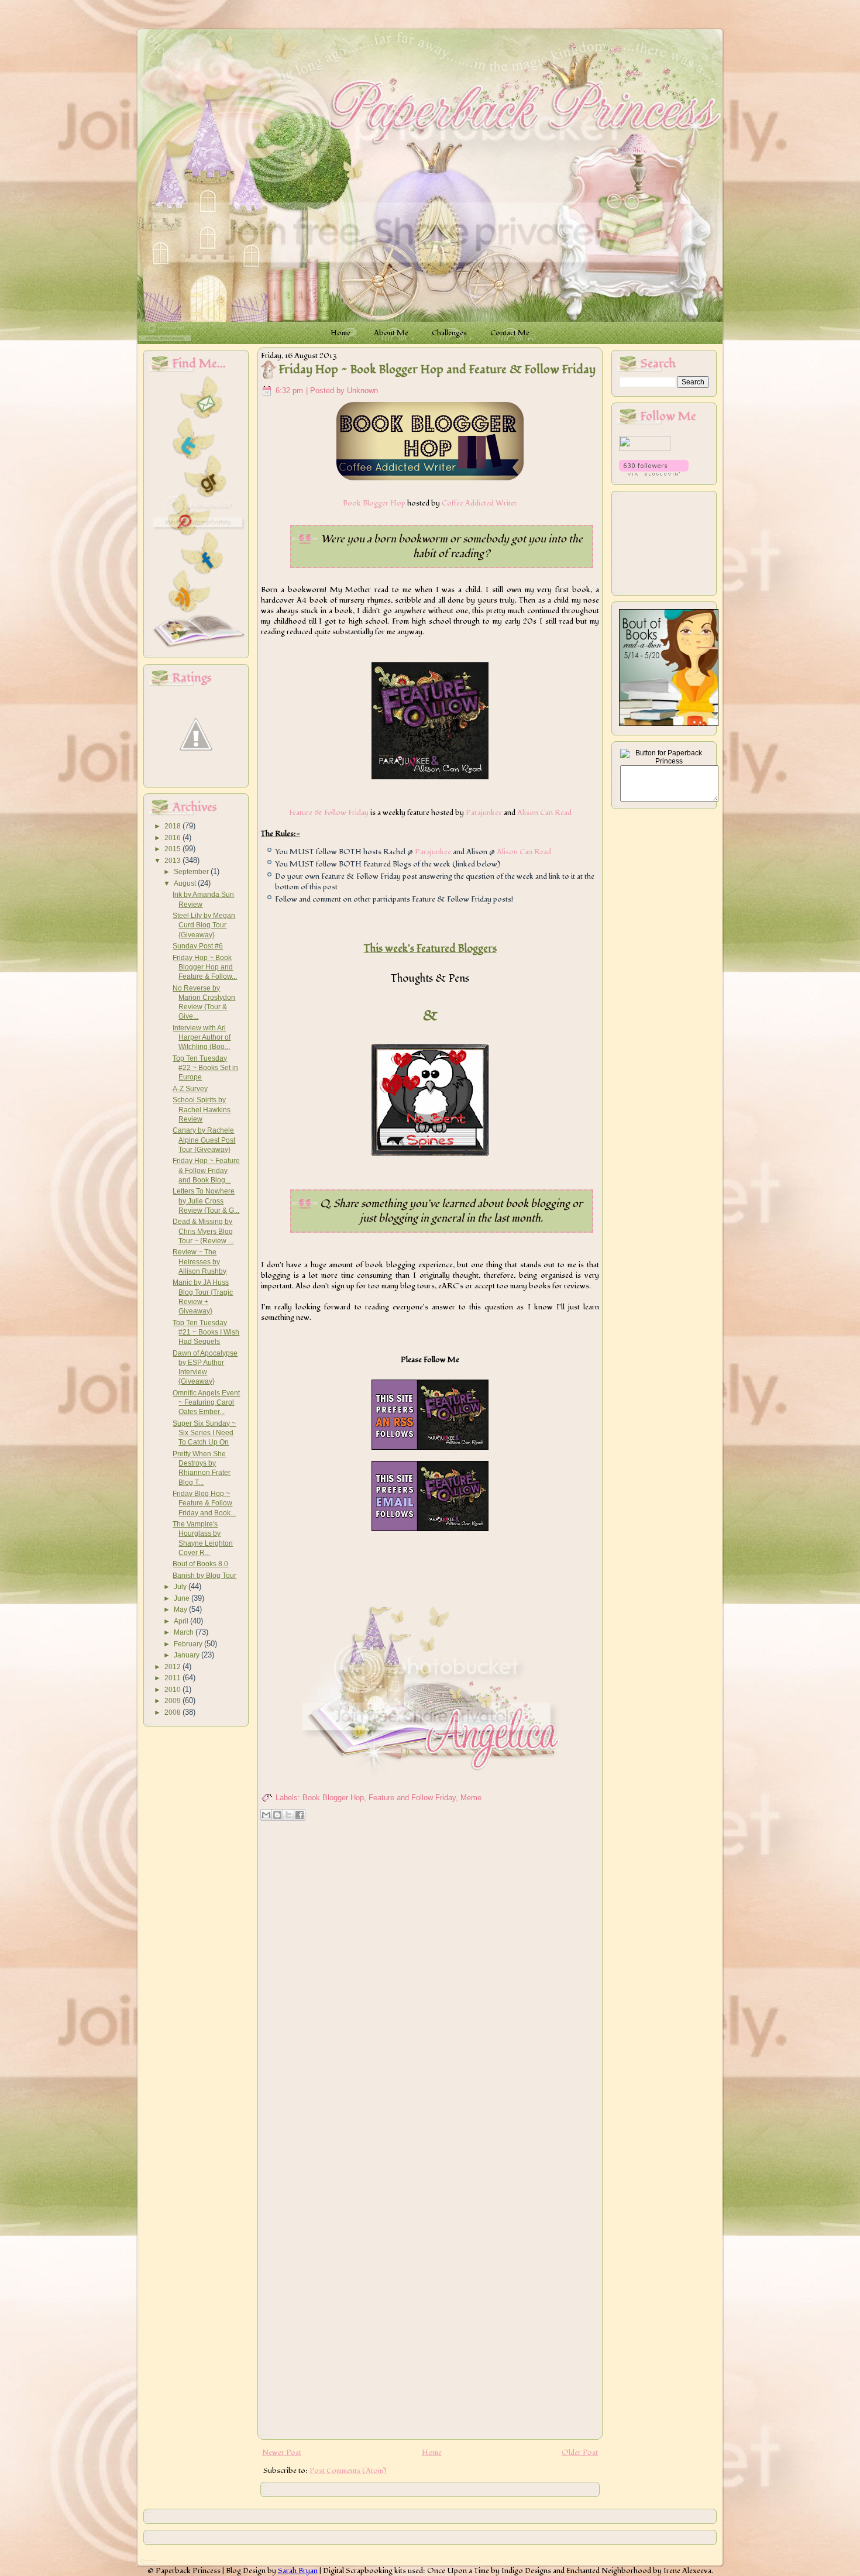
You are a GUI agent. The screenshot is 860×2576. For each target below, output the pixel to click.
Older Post (580, 2453)
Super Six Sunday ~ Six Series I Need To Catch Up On (204, 1433)
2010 (173, 1690)
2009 (173, 1701)
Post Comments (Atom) (348, 2471)
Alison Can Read (544, 813)
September (192, 872)
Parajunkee (484, 813)
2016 (173, 838)
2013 (173, 861)
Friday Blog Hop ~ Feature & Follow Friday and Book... (204, 1503)
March (185, 1632)
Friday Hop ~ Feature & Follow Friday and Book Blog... (206, 1170)
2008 (173, 1712)
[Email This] (266, 1815)
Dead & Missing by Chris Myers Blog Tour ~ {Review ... (203, 1231)
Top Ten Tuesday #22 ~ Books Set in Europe (205, 1068)
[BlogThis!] (277, 1815)
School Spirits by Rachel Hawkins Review (202, 1110)
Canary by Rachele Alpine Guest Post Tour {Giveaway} (204, 1140)
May (181, 1609)
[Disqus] (430, 1976)
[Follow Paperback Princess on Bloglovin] (654, 473)
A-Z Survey (190, 1089)
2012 (173, 1667)
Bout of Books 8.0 (200, 1564)
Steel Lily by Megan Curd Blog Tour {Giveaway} (204, 925)
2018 (173, 826)
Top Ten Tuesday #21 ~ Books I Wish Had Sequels (206, 1332)
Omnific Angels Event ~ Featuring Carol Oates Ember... (206, 1403)
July (181, 1587)
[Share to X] (288, 1815)
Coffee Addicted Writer (479, 503)
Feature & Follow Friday (329, 813)
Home (432, 2453)
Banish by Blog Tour (204, 1576)
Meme (471, 1798)
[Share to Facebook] (300, 1815)
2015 (173, 849)
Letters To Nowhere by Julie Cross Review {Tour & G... (206, 1201)
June (183, 1598)
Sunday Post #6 (198, 946)
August (186, 883)
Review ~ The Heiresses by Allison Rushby (199, 1262)
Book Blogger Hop (374, 503)
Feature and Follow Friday (412, 1798)
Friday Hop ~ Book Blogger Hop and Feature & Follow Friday (437, 370)
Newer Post (282, 2453)
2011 (173, 1678)
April (182, 1621)
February (189, 1644)
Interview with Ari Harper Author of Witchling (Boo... (202, 1038)
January (188, 1655)
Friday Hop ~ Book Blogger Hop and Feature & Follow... (205, 967)
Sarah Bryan (298, 2571)
